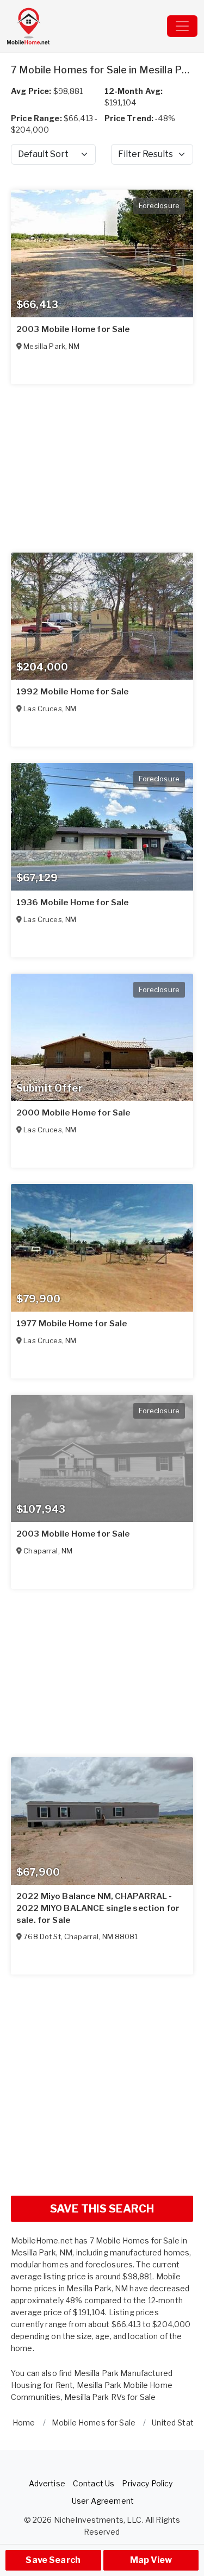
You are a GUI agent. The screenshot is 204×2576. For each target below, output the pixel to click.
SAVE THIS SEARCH (102, 2209)
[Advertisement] (102, 2085)
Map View (151, 2560)
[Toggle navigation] (182, 26)
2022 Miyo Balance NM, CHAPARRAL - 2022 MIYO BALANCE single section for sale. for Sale (98, 1908)
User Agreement (103, 2501)
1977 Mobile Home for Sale (72, 1324)
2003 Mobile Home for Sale (73, 329)
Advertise (47, 2483)
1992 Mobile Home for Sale (73, 692)
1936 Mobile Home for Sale (73, 902)
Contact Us (94, 2483)
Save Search (53, 2560)
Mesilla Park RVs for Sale (110, 2397)
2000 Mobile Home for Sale (73, 1113)
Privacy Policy (147, 2483)
